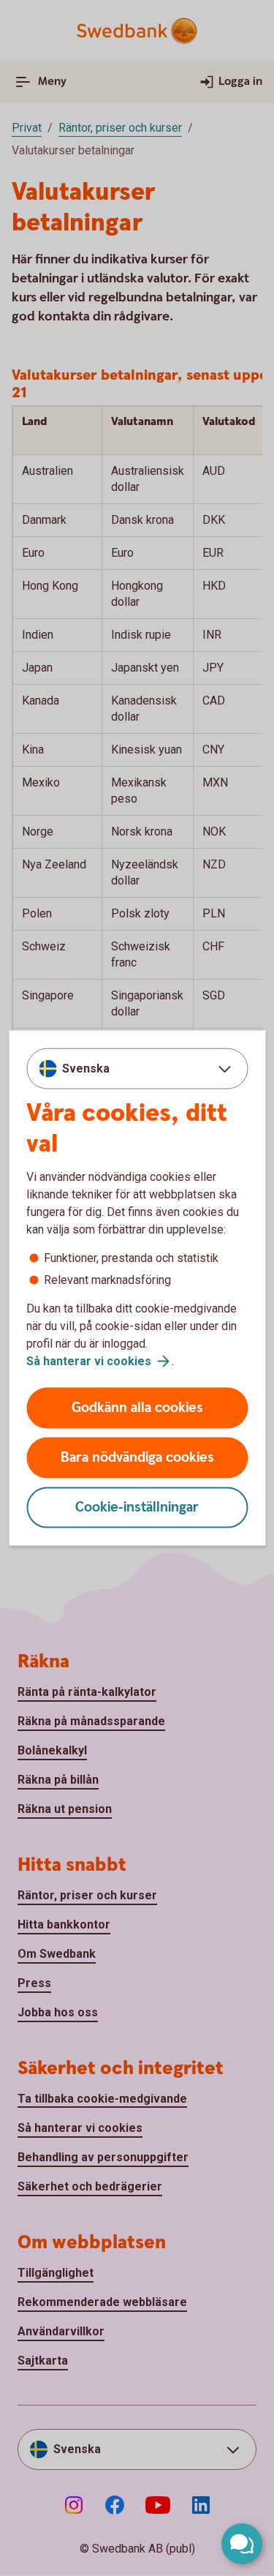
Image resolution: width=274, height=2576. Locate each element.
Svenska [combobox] (86, 1068)
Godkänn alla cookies (137, 1408)
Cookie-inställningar (137, 1507)
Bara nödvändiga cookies (137, 1458)
